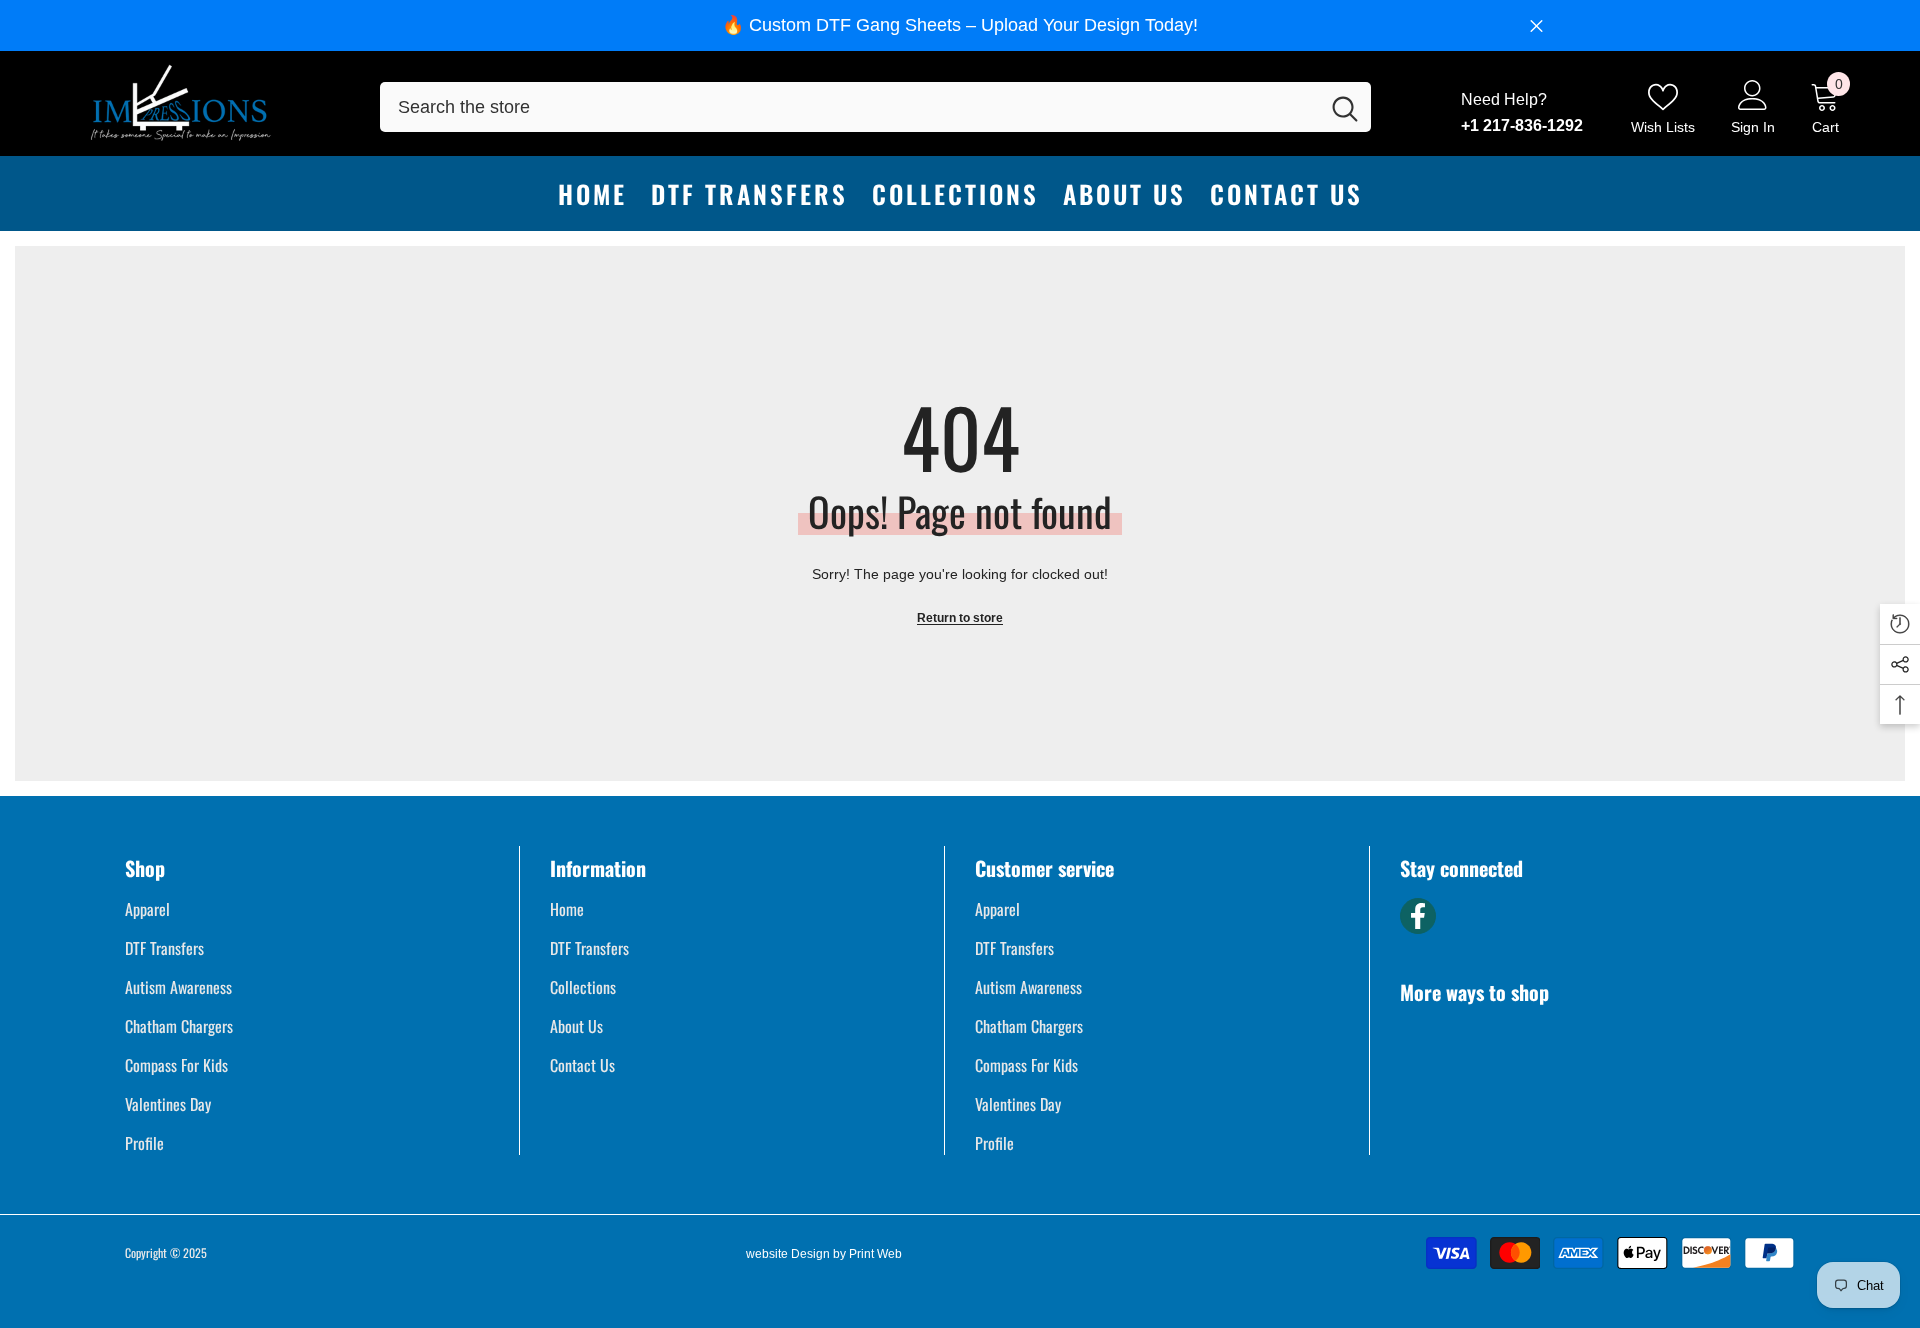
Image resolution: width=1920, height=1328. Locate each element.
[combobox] (849, 107)
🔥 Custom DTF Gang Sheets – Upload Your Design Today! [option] (960, 25)
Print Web (875, 1254)
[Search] (875, 107)
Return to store (960, 618)
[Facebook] (1418, 916)
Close (1536, 25)
